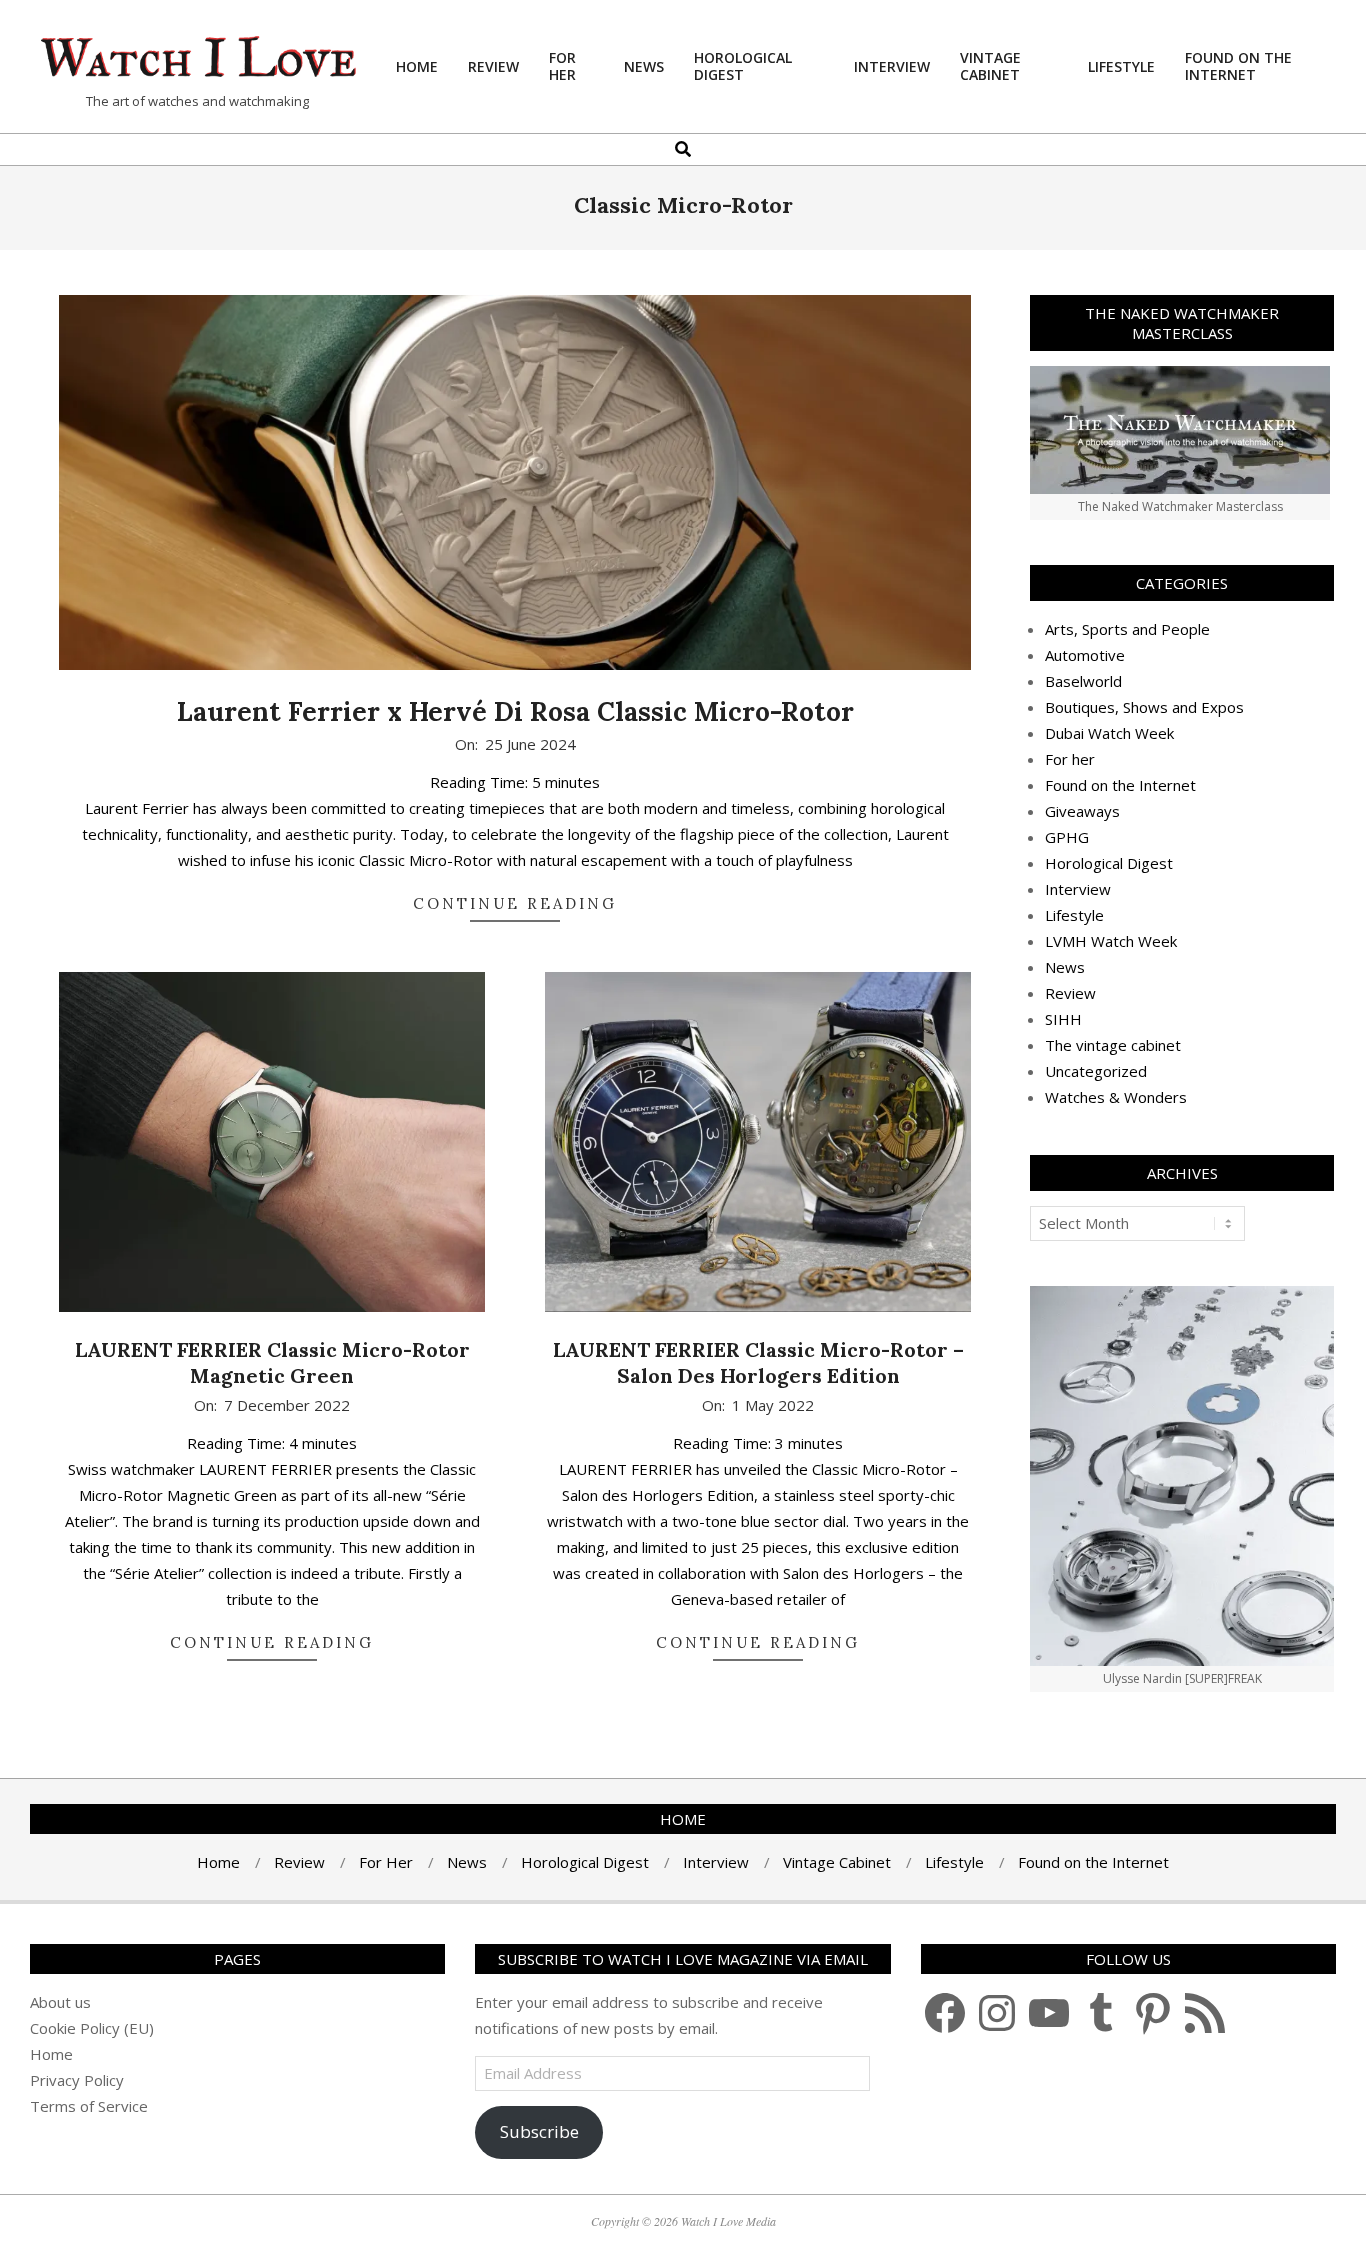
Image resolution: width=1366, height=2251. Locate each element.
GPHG (1067, 837)
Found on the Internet (1120, 785)
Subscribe (539, 2131)
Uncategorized (1096, 1071)
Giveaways (1082, 811)
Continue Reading (515, 903)
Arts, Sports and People (1127, 629)
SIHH (1063, 1019)
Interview (1078, 889)
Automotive (1085, 655)
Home (51, 2054)
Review (1070, 993)
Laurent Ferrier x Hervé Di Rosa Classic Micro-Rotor (515, 711)
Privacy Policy (77, 2080)
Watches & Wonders (1116, 1097)
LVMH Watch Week (1111, 941)
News (1065, 967)
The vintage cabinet (1113, 1045)
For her (1070, 759)
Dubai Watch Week (1109, 733)
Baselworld (1083, 681)
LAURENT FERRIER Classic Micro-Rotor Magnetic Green (272, 1363)
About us (60, 2002)
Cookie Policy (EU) (92, 2028)
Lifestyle (1074, 915)
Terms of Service (89, 2106)
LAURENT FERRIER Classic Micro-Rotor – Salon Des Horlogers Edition (758, 1363)
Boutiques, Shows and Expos (1144, 707)
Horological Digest (1109, 863)
